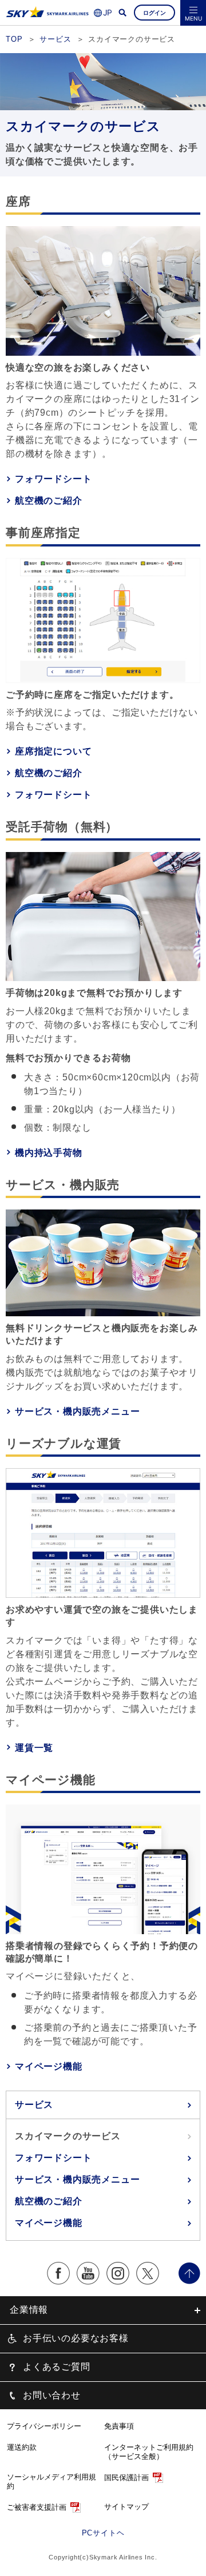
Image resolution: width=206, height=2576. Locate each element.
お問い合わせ (52, 2395)
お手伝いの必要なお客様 (76, 2338)
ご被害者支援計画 (37, 2507)
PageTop (189, 2273)
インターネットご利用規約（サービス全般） (149, 2452)
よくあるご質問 (57, 2367)
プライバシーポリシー (44, 2426)
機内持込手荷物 (49, 1153)
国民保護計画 (126, 2477)
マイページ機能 (49, 2066)
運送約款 (22, 2447)
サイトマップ (126, 2507)
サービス (34, 2105)
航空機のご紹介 (49, 501)
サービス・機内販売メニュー (77, 1411)
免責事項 (119, 2426)
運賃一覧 (34, 1748)
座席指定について (53, 751)
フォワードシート (53, 479)
